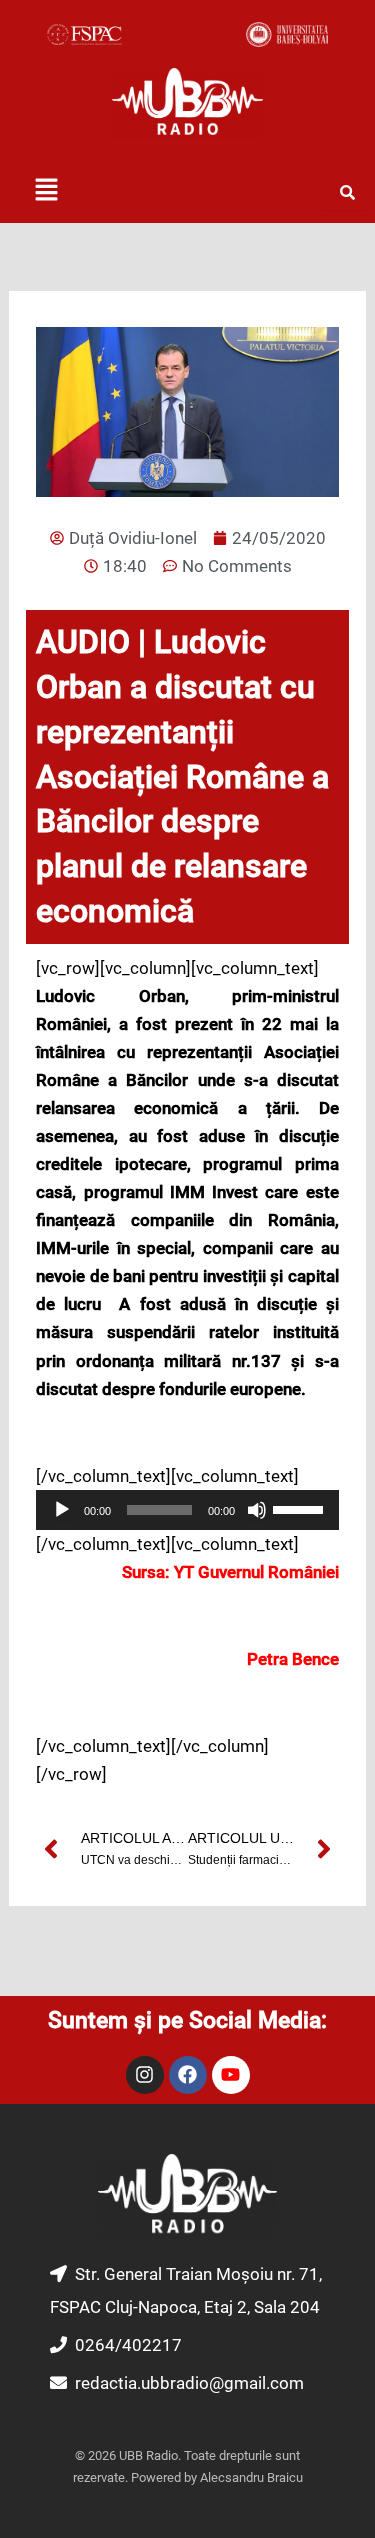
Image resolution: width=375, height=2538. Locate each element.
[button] (46, 191)
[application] (187, 1510)
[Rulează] (62, 1510)
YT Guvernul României (256, 1572)
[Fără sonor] (257, 1510)
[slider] (301, 1508)
